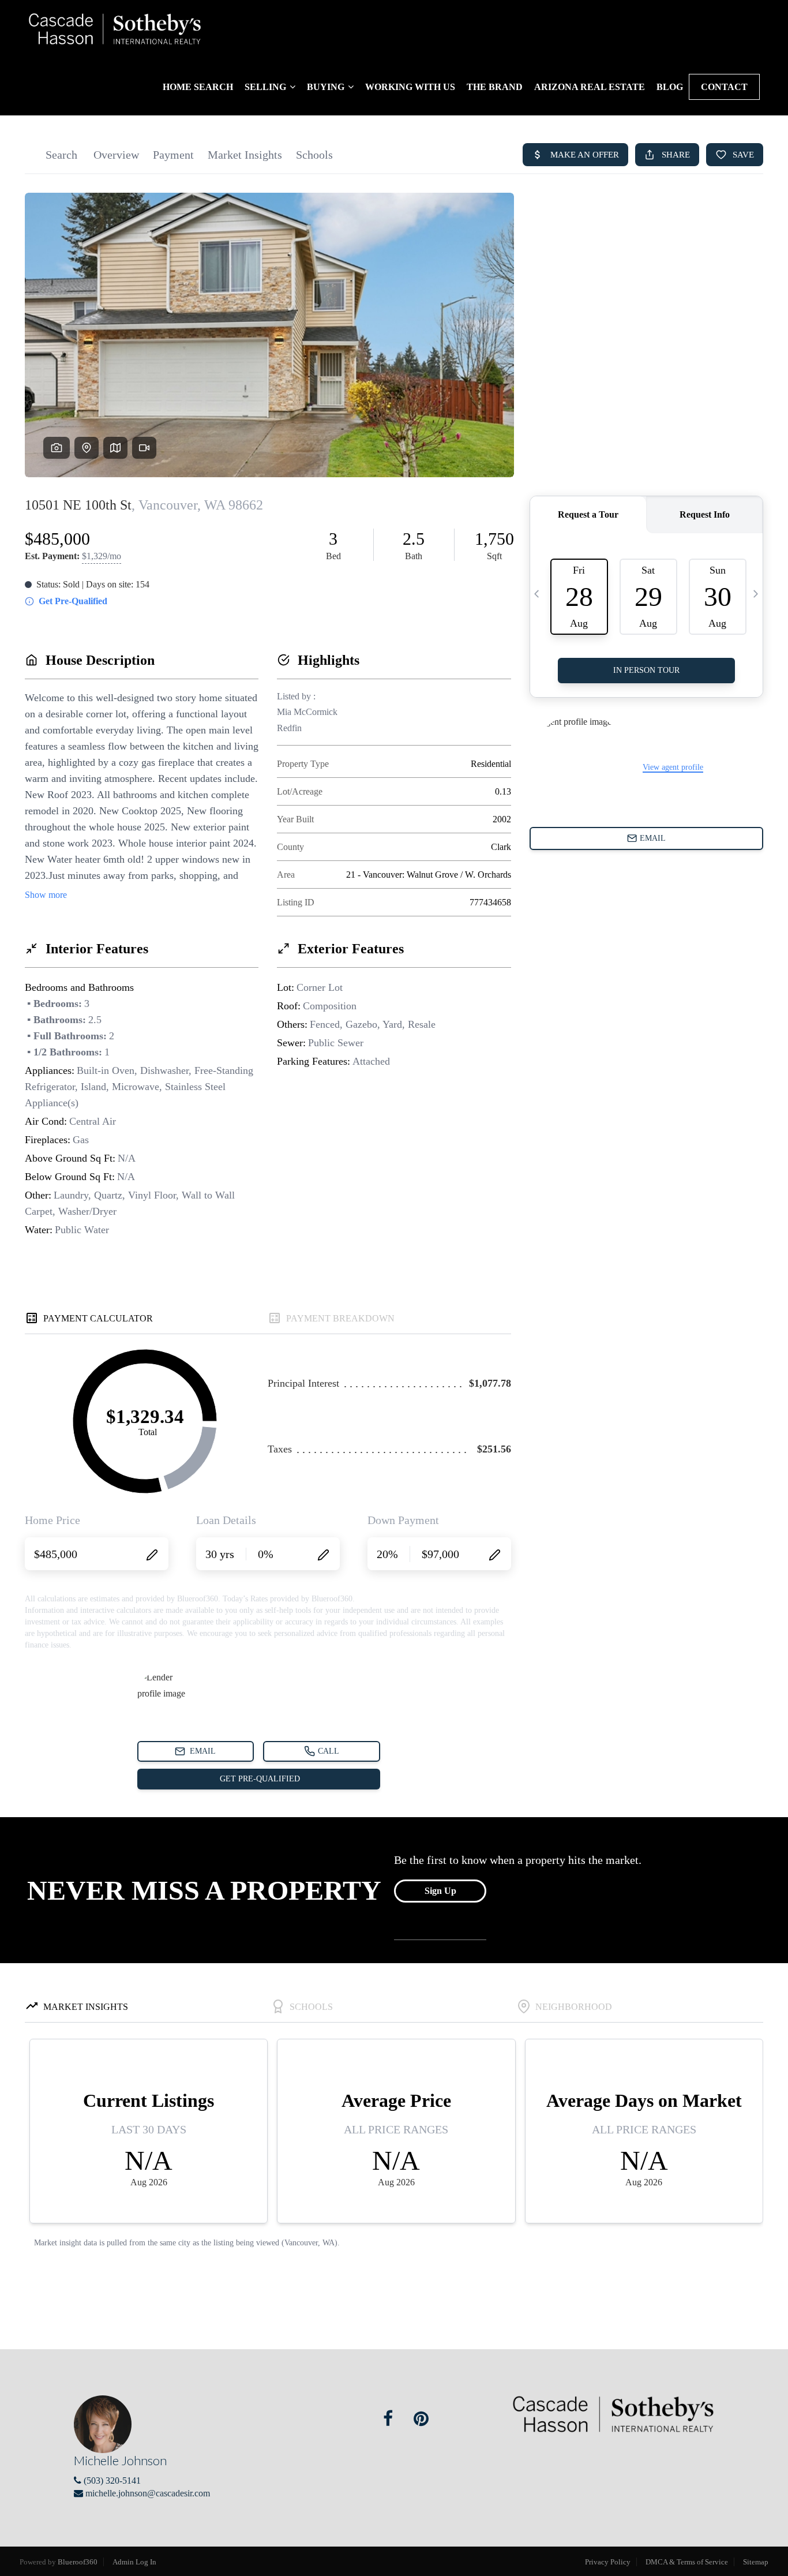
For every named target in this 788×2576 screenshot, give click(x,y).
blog (670, 87)
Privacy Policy (608, 2562)
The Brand (495, 87)
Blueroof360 (78, 2562)
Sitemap (756, 2562)
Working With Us (410, 87)
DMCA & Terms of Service (687, 2562)
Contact (724, 87)
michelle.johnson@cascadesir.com (148, 2493)
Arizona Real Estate (590, 87)
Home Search (198, 87)
